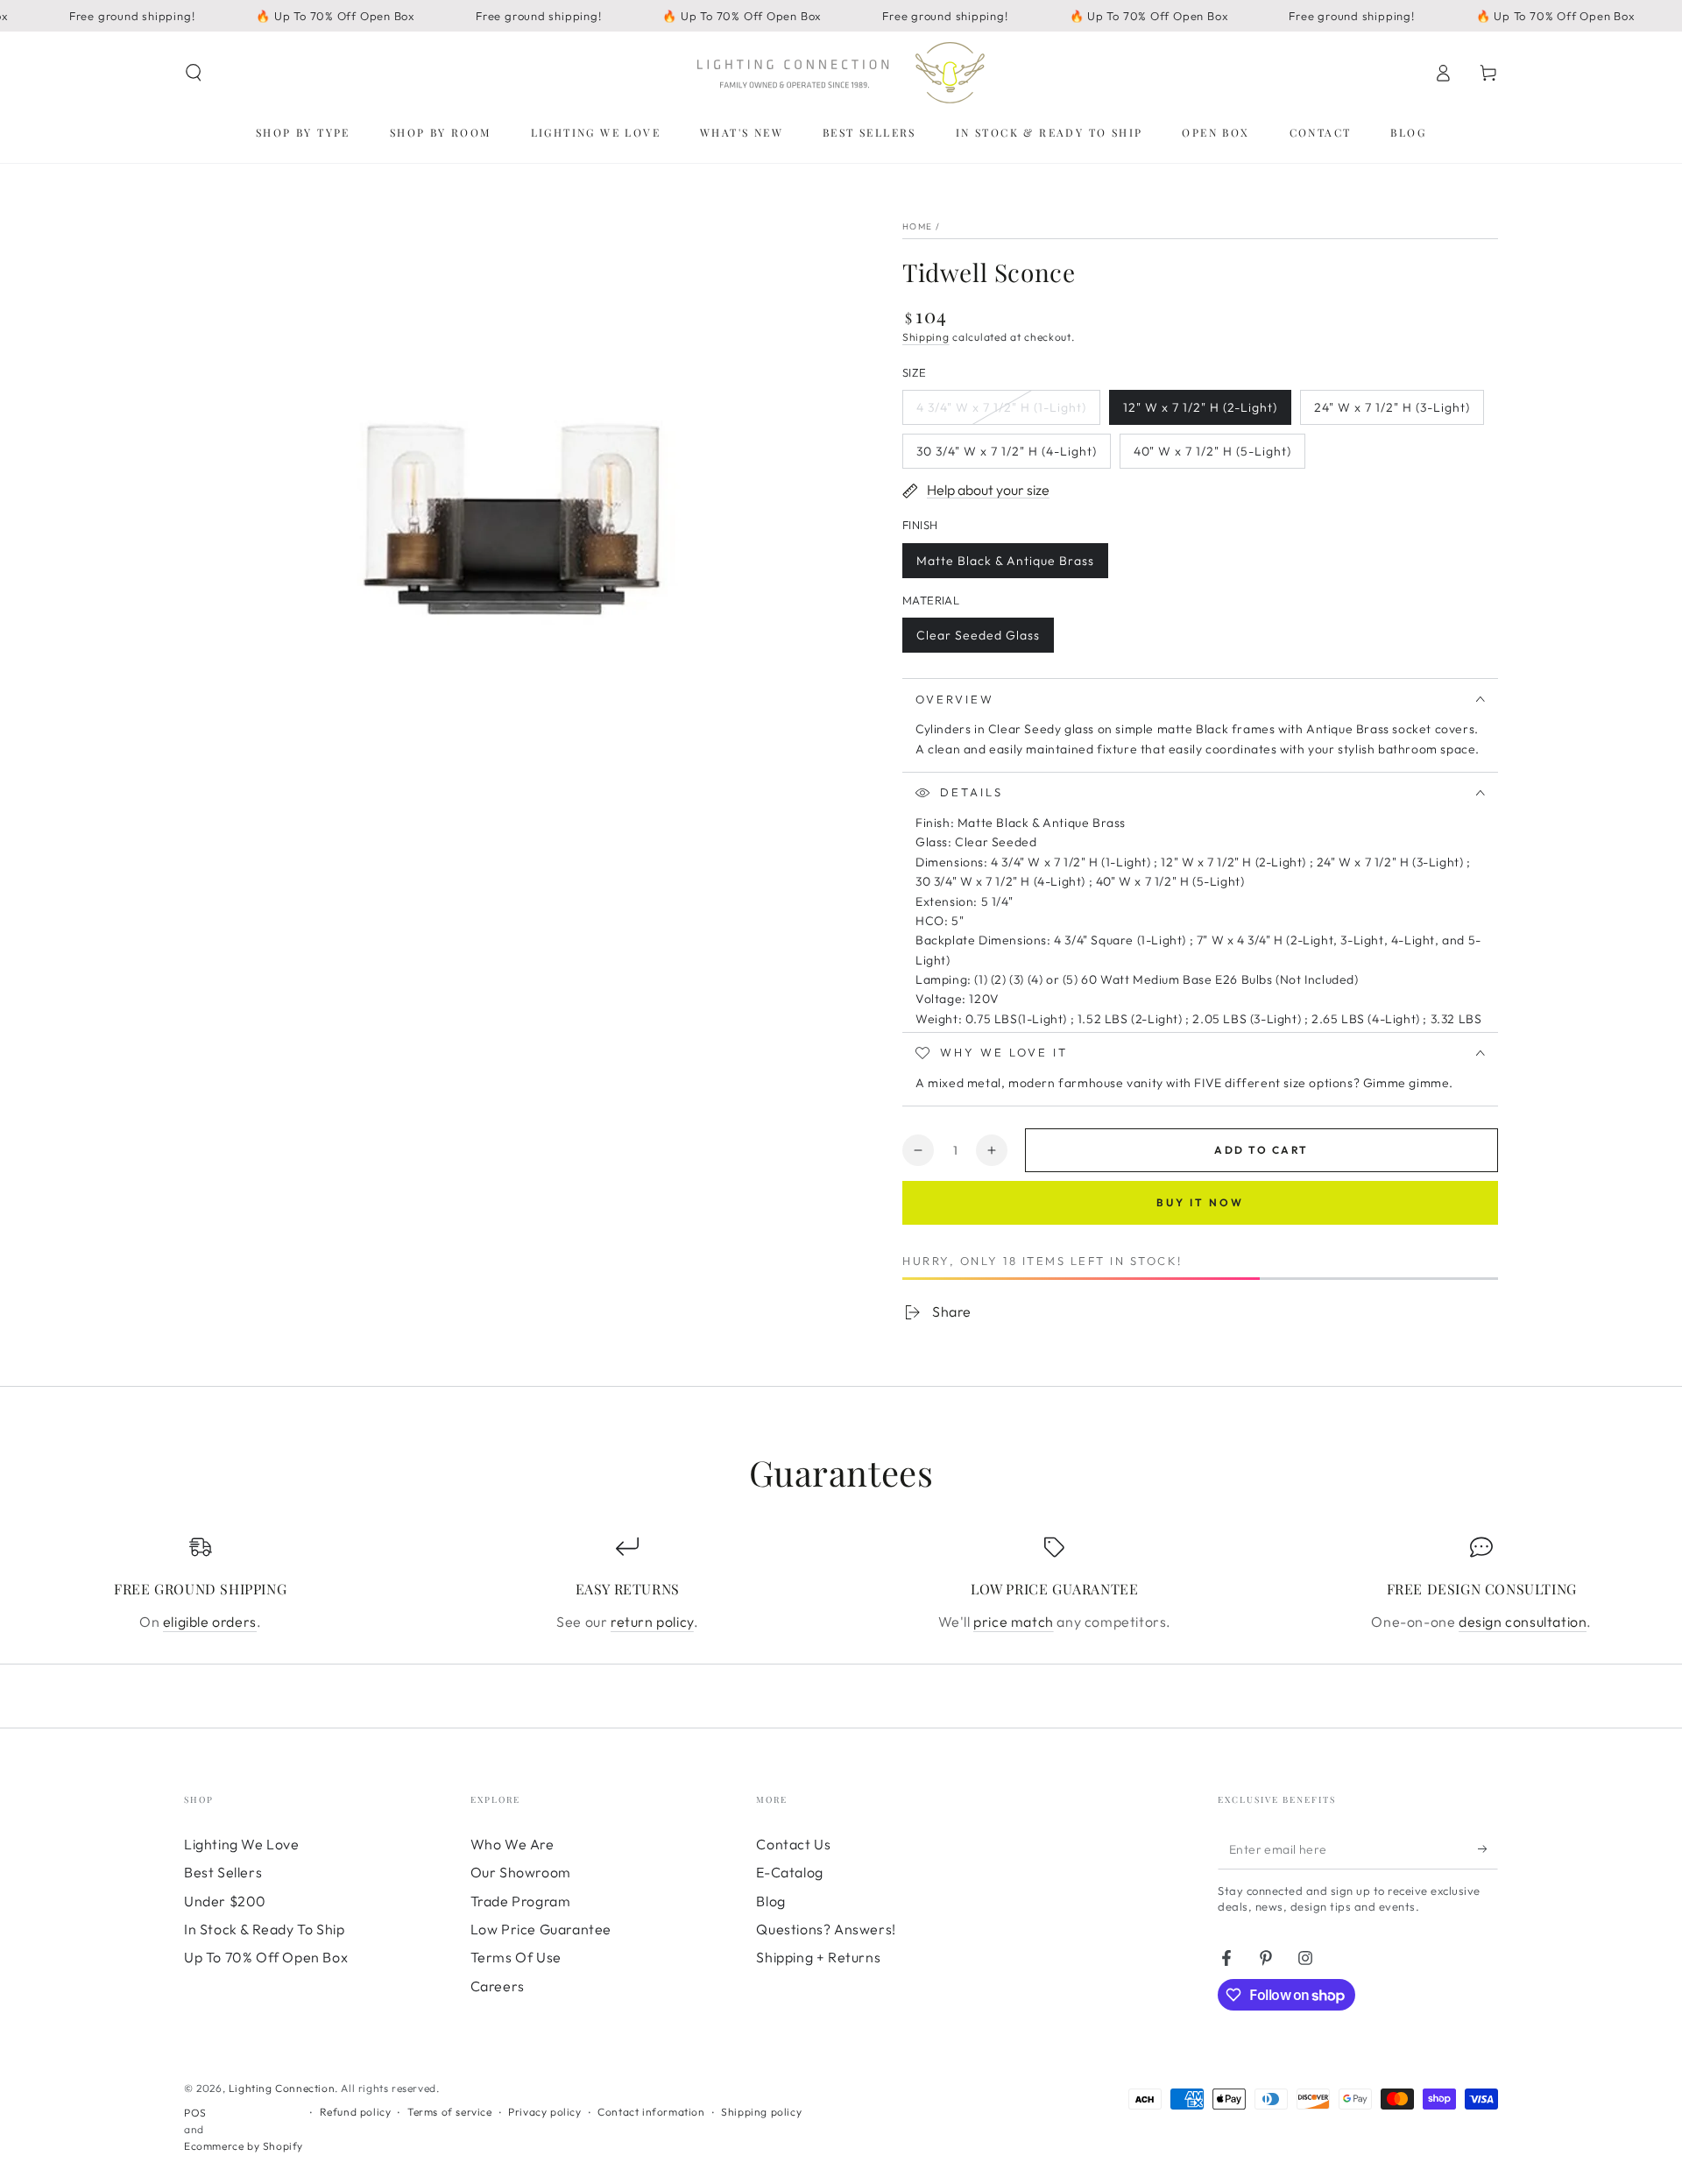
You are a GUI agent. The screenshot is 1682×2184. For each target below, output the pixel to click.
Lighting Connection (282, 2088)
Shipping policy (761, 2112)
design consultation (1523, 1622)
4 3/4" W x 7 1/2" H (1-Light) (1001, 412)
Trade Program (521, 1901)
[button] (194, 73)
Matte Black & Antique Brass (1005, 565)
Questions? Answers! (826, 1929)
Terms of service (450, 2112)
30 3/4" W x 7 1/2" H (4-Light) (1006, 456)
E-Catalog (789, 1872)
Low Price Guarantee (541, 1929)
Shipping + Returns (818, 1957)
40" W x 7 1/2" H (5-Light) (1212, 456)
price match (1014, 1622)
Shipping (926, 337)
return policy (652, 1622)
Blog (770, 1901)
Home (917, 226)
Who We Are (512, 1844)
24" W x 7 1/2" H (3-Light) (1392, 412)
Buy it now (1200, 1202)
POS (195, 2113)
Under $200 (225, 1901)
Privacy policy (544, 2112)
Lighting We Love (242, 1844)
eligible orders (210, 1622)
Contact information (651, 2112)
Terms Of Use (516, 1957)
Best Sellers (223, 1872)
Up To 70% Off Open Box (266, 1957)
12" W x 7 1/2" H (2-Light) (1200, 412)
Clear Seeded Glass (978, 640)
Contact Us (793, 1844)
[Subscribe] (1488, 1849)
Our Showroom (521, 1872)
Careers (498, 1986)
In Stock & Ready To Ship (264, 1929)
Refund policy (356, 2112)
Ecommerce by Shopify (244, 2146)
